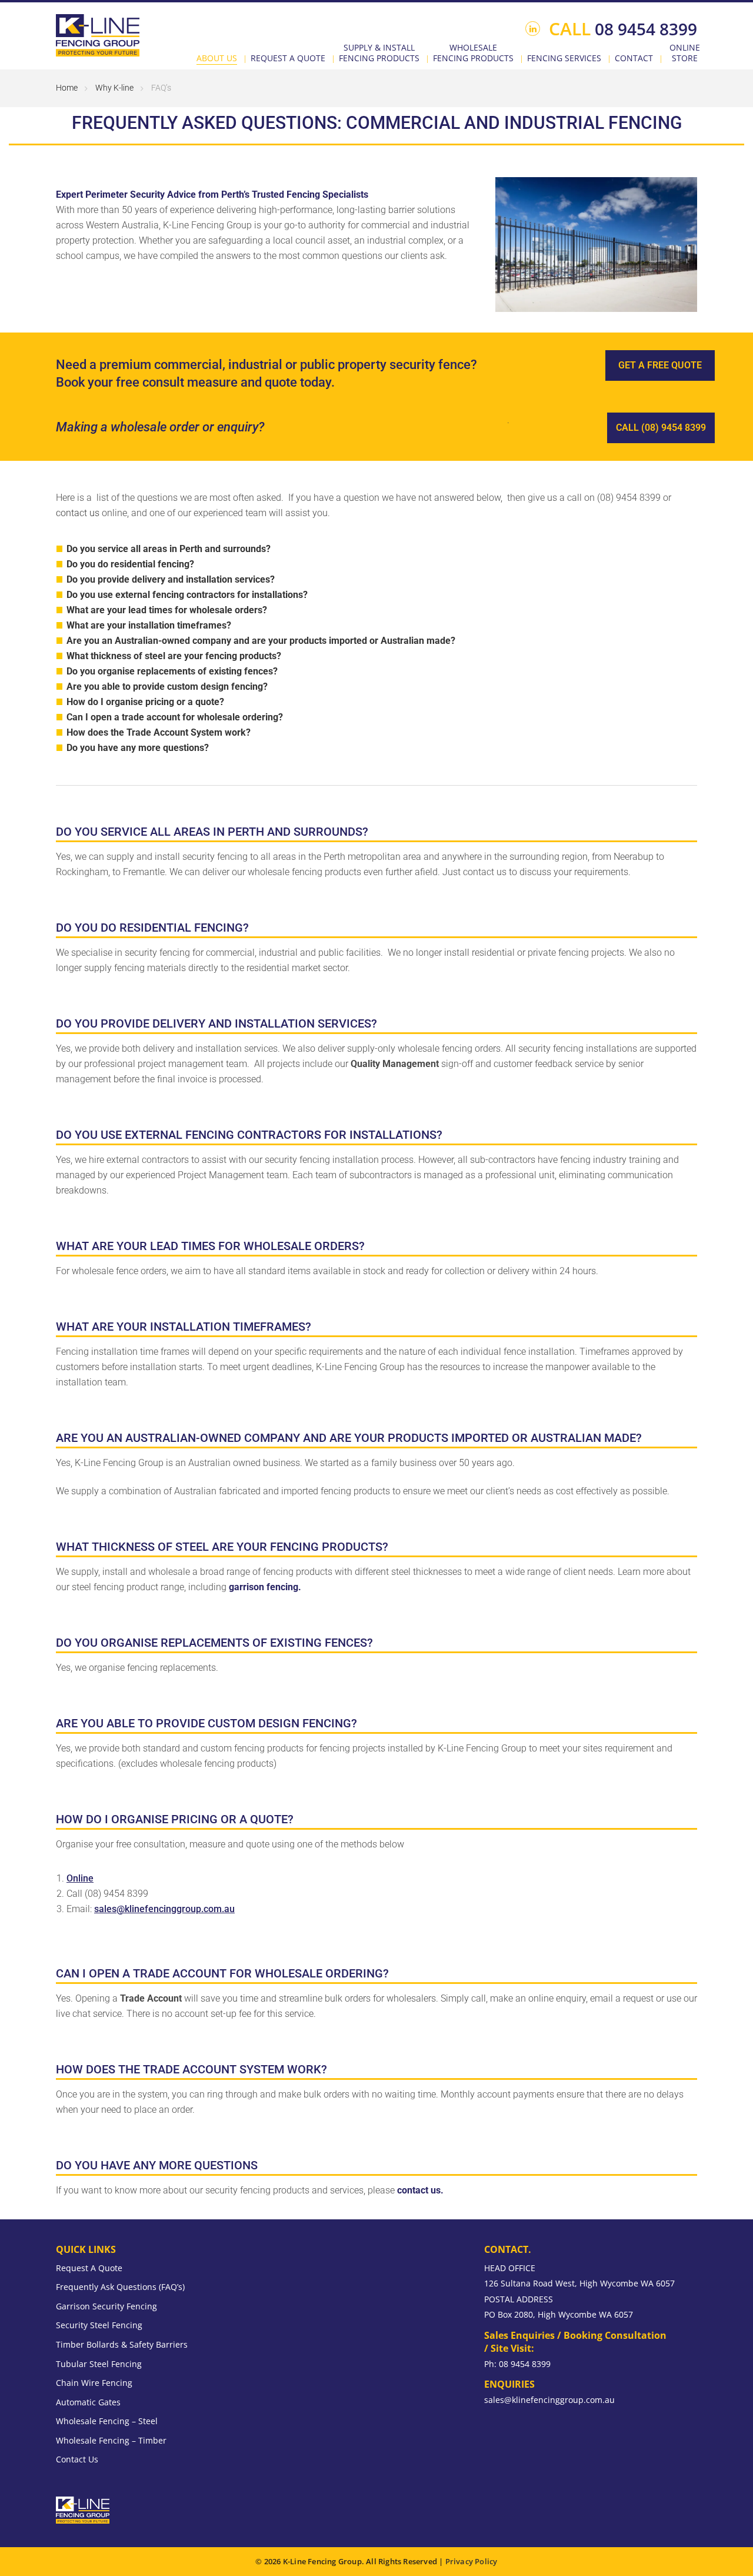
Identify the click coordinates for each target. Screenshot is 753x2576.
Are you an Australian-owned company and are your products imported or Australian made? (261, 641)
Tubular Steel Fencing (99, 2364)
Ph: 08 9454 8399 (517, 2364)
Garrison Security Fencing (106, 2306)
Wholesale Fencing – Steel (107, 2421)
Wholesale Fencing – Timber (111, 2440)
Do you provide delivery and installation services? (171, 579)
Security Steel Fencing (99, 2325)
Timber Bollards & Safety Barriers (122, 2344)
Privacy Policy (472, 2561)
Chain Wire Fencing (94, 2383)
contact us (78, 513)
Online (80, 1878)
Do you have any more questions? (138, 748)
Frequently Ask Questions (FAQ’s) (120, 2287)
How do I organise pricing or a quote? (145, 702)
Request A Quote (89, 2268)
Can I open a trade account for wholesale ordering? (175, 717)
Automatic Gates (88, 2402)
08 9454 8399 (623, 29)
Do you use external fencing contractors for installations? (187, 595)
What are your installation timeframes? (149, 625)
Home (67, 88)
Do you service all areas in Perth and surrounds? (169, 549)
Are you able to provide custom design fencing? (167, 687)
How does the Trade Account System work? (159, 732)
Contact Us (77, 2459)
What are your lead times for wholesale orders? (167, 610)
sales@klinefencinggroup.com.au (164, 1909)
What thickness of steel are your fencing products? (174, 656)
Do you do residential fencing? (130, 564)
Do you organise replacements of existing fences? (172, 671)
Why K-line (114, 88)
